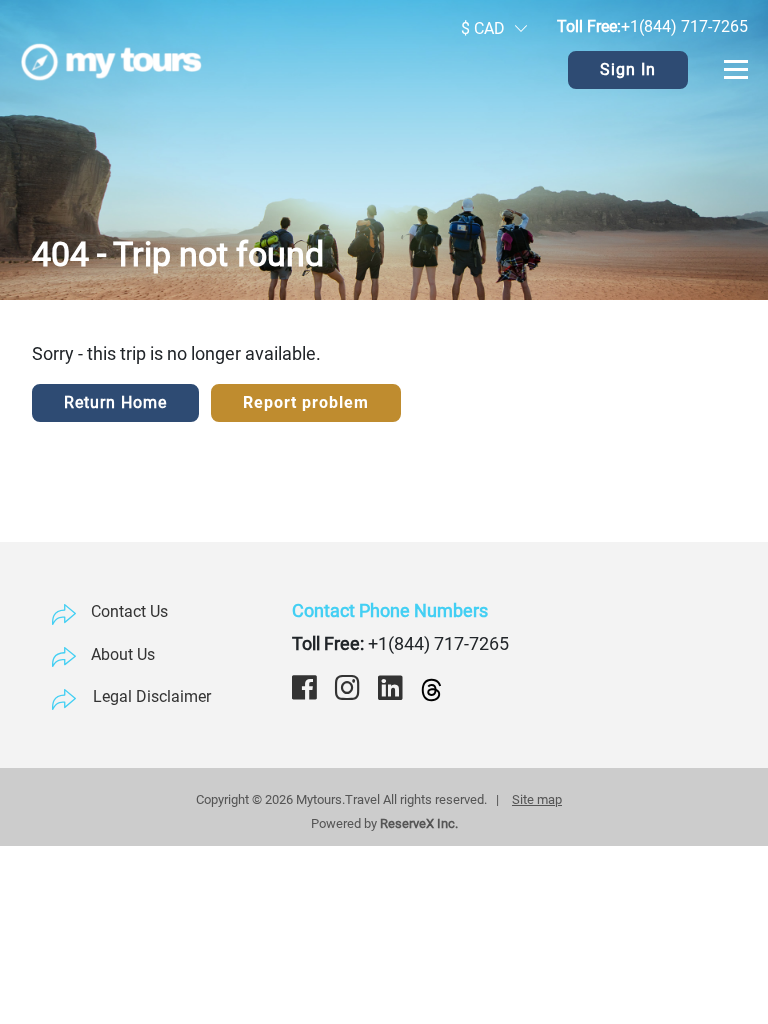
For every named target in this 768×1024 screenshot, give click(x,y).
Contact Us (129, 611)
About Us (123, 654)
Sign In (628, 69)
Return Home (115, 402)
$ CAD (483, 28)
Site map (537, 799)
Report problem (306, 402)
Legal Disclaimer (152, 696)
